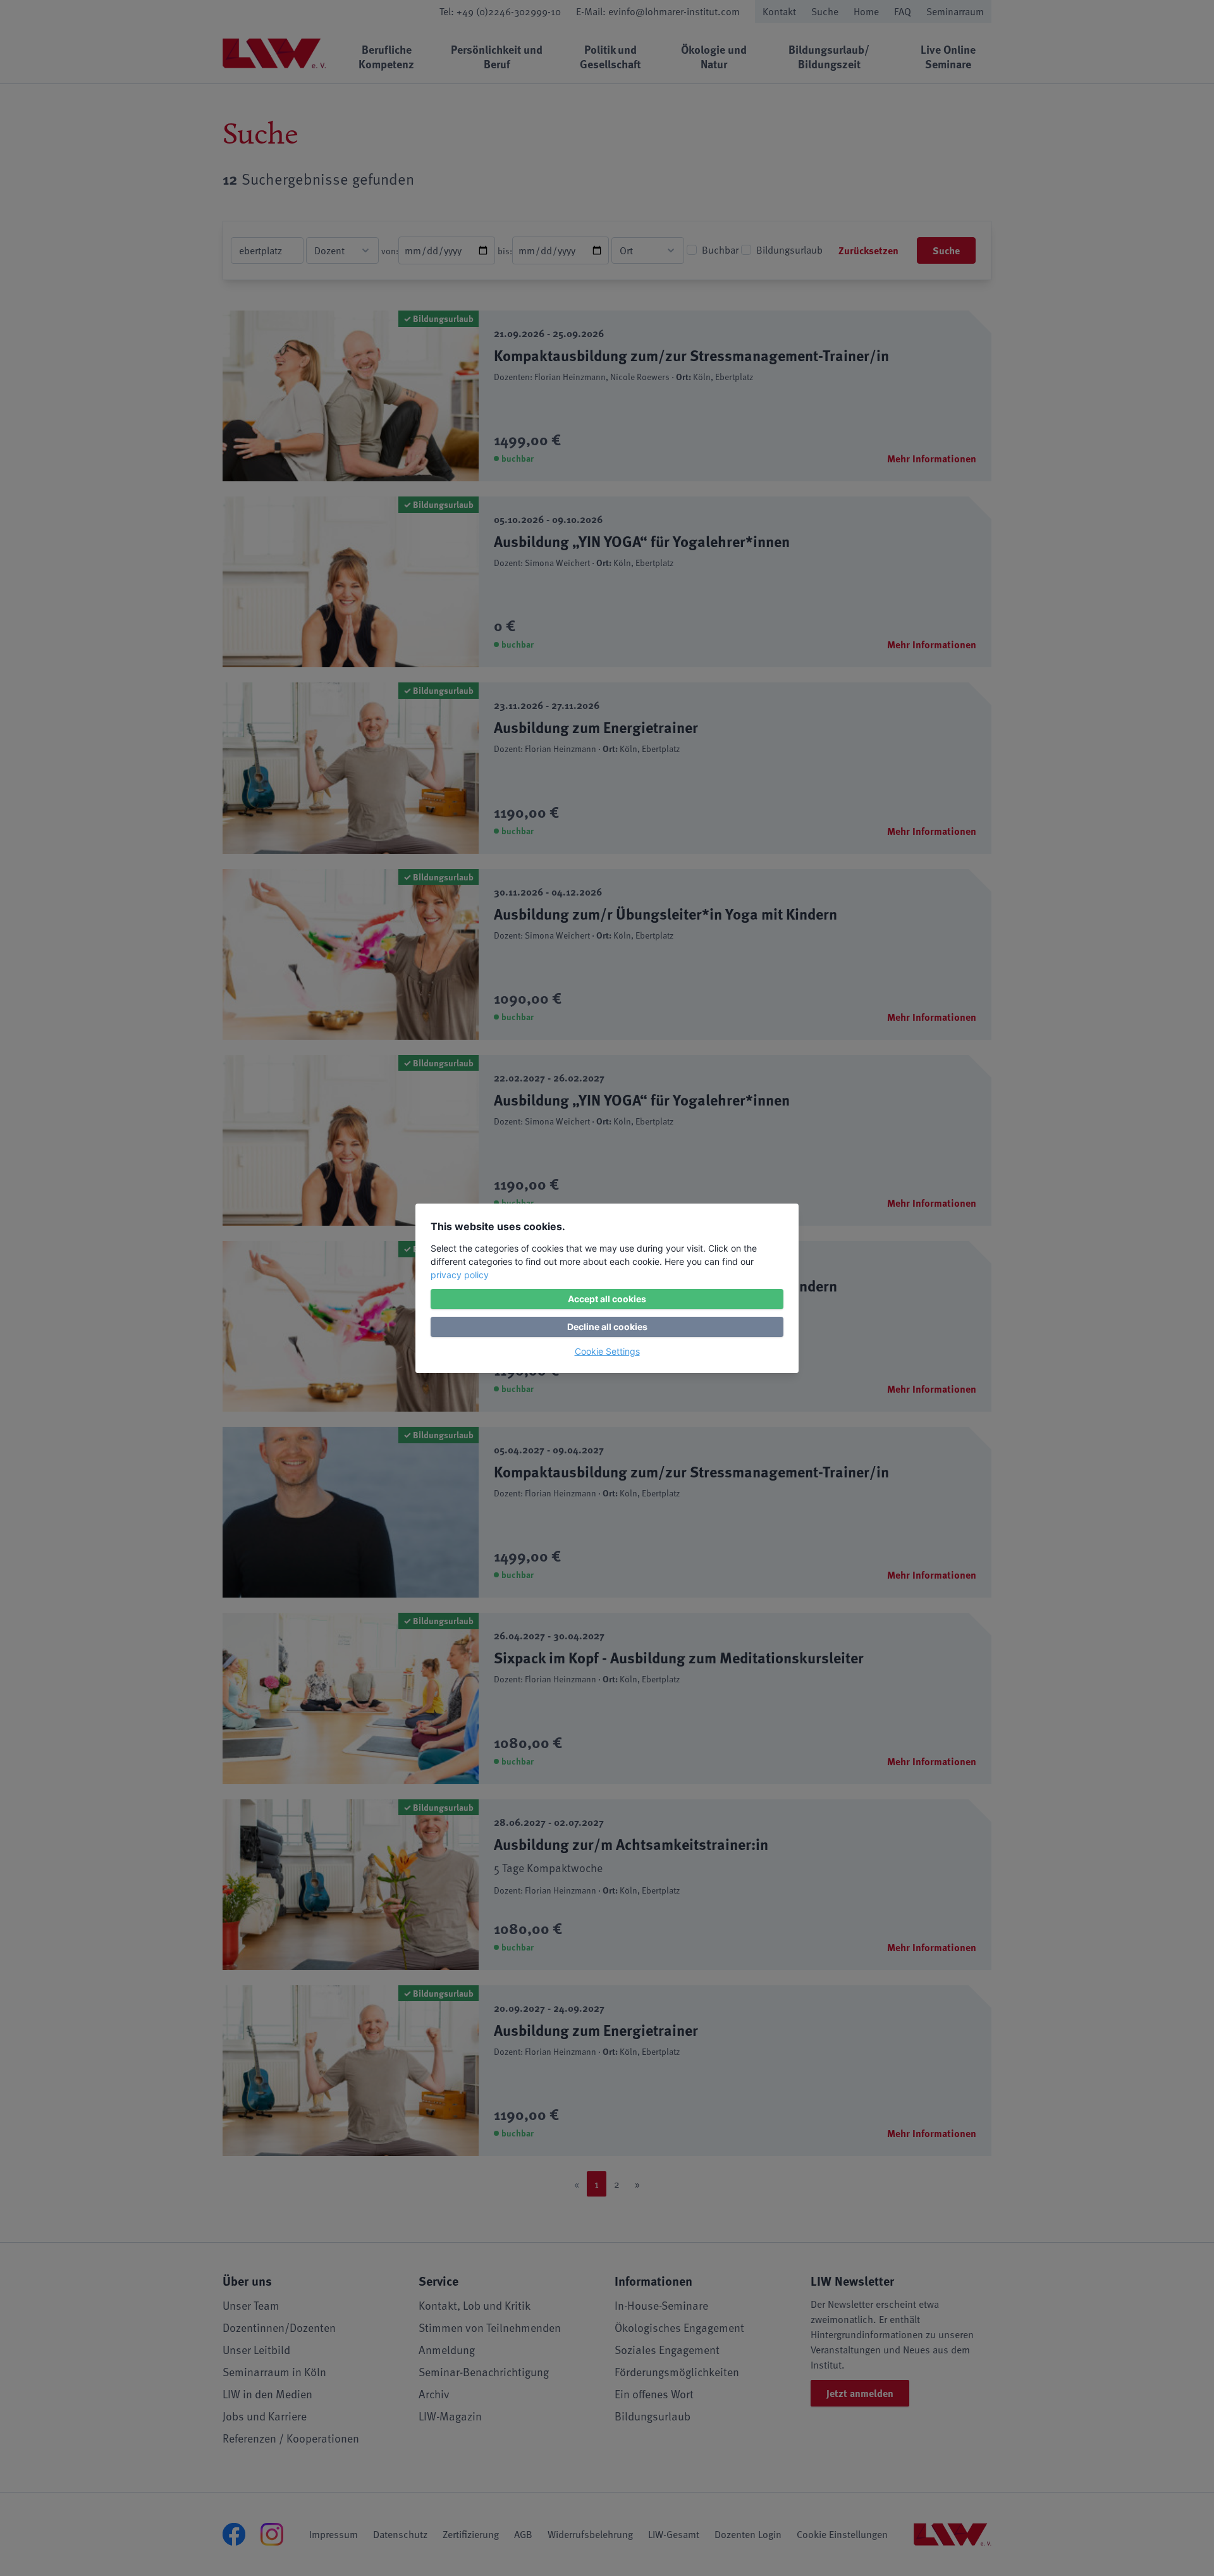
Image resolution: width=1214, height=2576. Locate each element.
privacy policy (460, 1275)
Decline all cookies (607, 1327)
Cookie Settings (607, 1351)
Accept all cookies (607, 1299)
